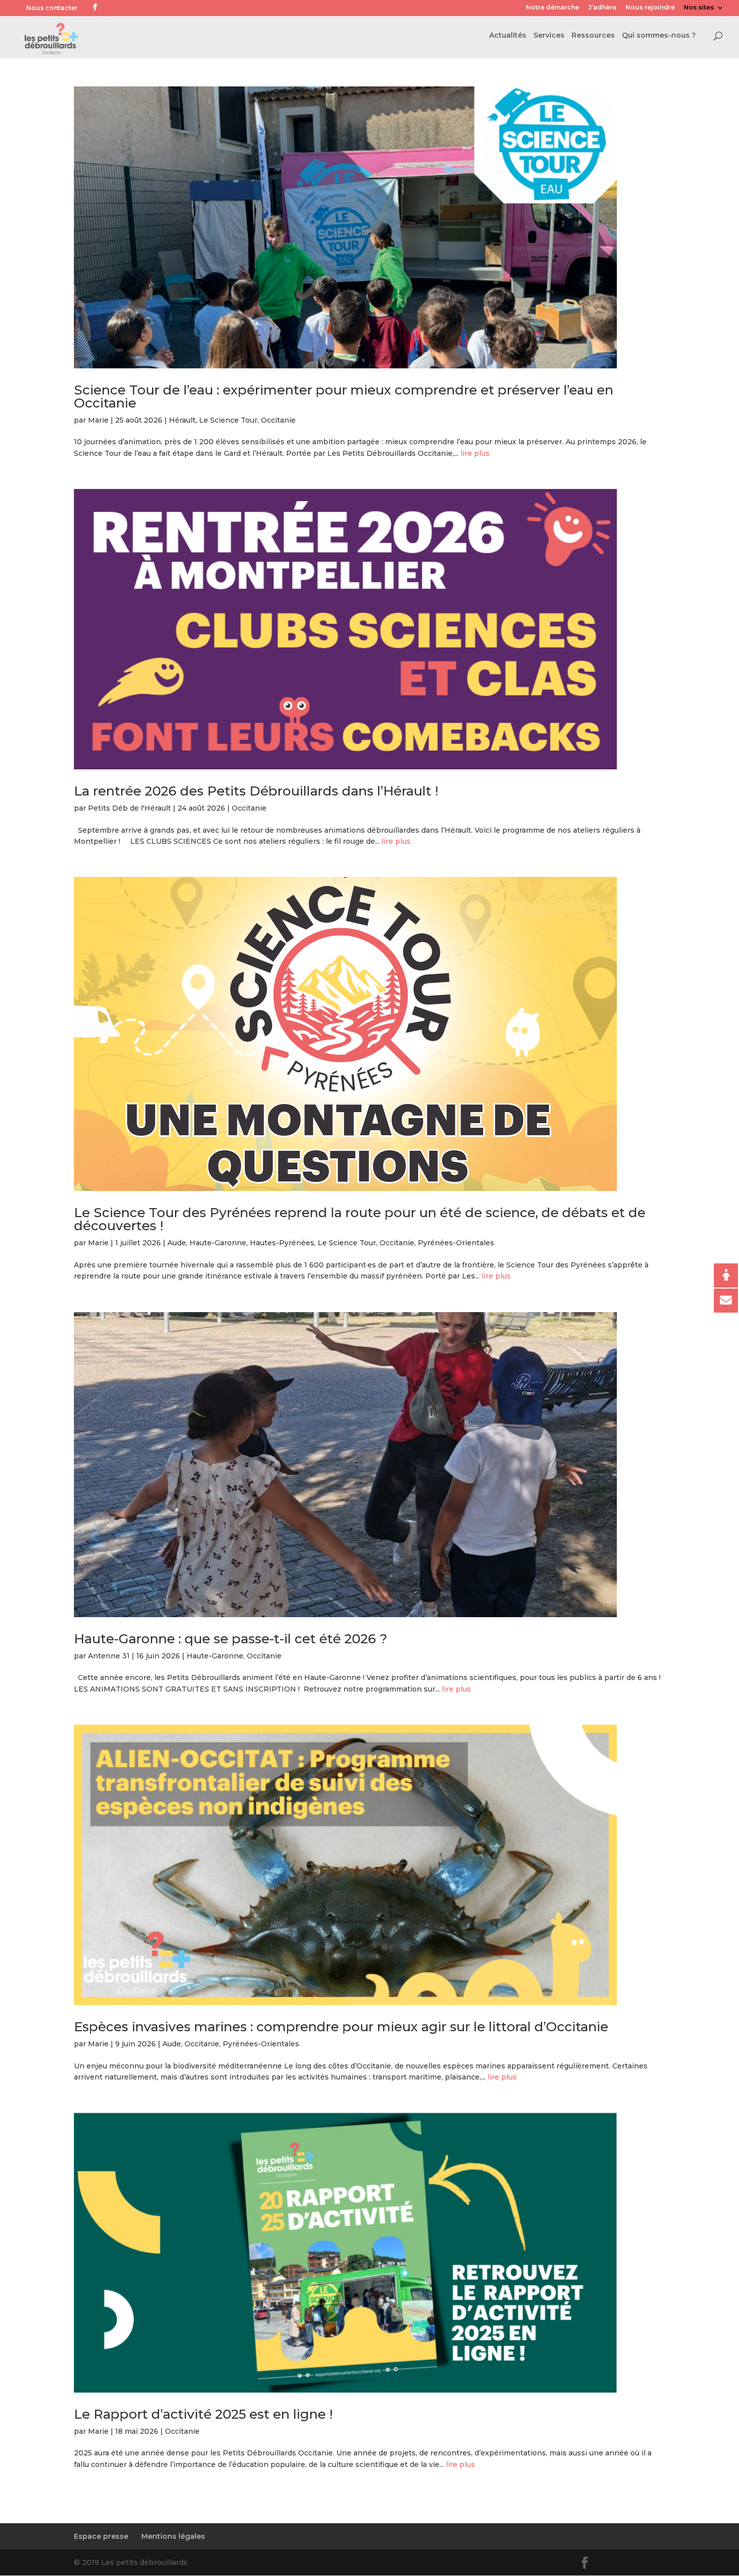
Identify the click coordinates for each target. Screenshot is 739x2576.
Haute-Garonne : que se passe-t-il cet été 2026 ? (230, 1639)
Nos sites (699, 8)
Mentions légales (173, 2536)
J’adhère (602, 8)
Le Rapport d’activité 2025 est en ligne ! (203, 2414)
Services (549, 36)
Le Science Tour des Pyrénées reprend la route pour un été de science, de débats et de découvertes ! (360, 1219)
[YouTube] (124, 9)
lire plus (475, 453)
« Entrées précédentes (117, 2506)
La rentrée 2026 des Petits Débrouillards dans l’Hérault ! (256, 791)
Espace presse (101, 2536)
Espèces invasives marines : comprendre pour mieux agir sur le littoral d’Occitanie (341, 2027)
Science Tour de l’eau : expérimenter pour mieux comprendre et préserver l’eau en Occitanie (344, 397)
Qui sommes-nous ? (659, 36)
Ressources (593, 36)
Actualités (508, 36)
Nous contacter (52, 8)
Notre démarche (552, 8)
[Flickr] (109, 9)
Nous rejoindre (650, 8)
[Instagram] (139, 9)
